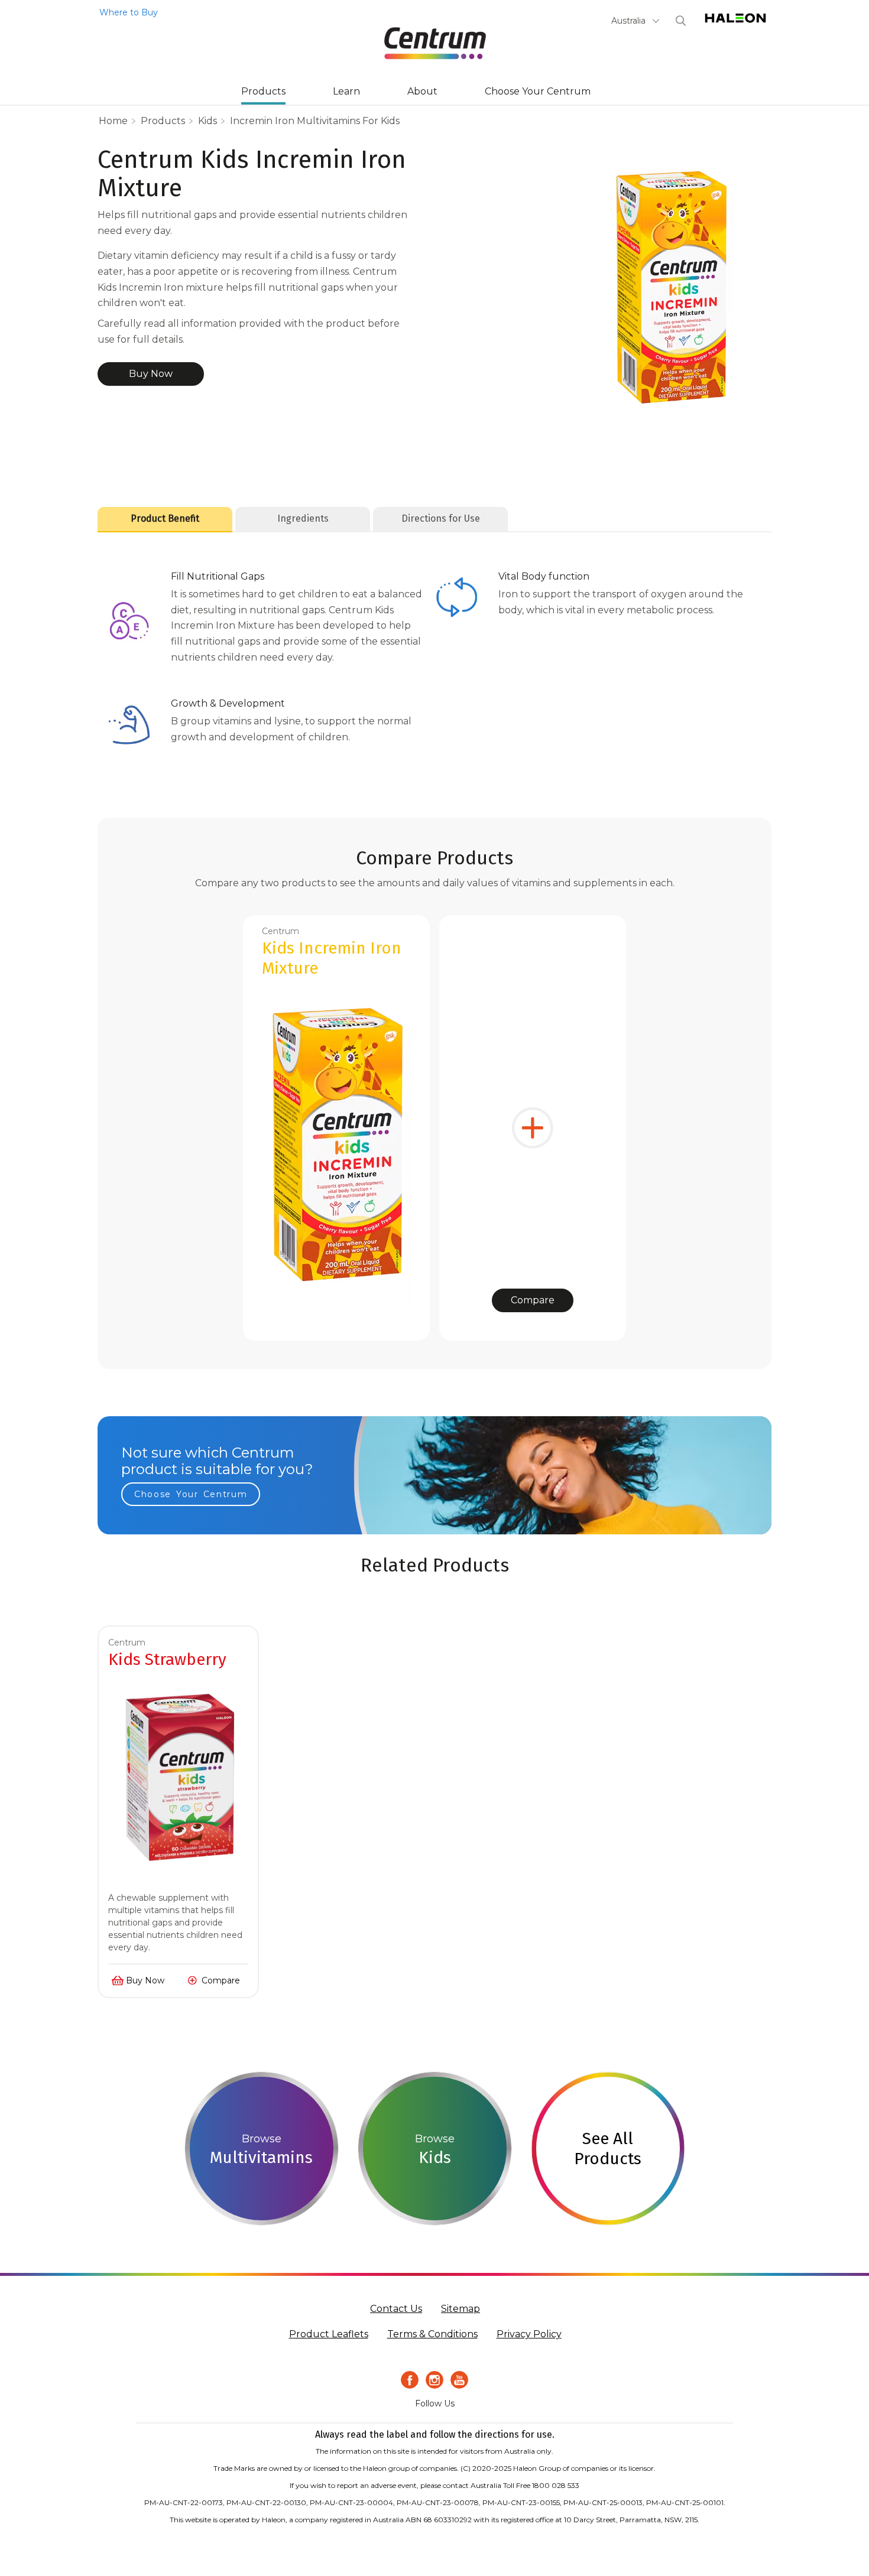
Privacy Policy (529, 2334)
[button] (636, 21)
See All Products (608, 2149)
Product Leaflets (329, 2334)
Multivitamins (261, 2157)
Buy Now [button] (151, 374)
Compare (533, 1300)
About (422, 91)
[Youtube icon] (459, 2380)
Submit (681, 21)
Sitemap (461, 2309)
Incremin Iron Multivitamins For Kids (315, 121)
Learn (346, 91)
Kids (207, 121)
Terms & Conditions (432, 2334)
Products (263, 91)
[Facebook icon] (410, 2380)
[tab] (165, 519)
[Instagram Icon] (434, 2380)
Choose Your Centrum (538, 91)
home (113, 121)
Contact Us (396, 2309)
